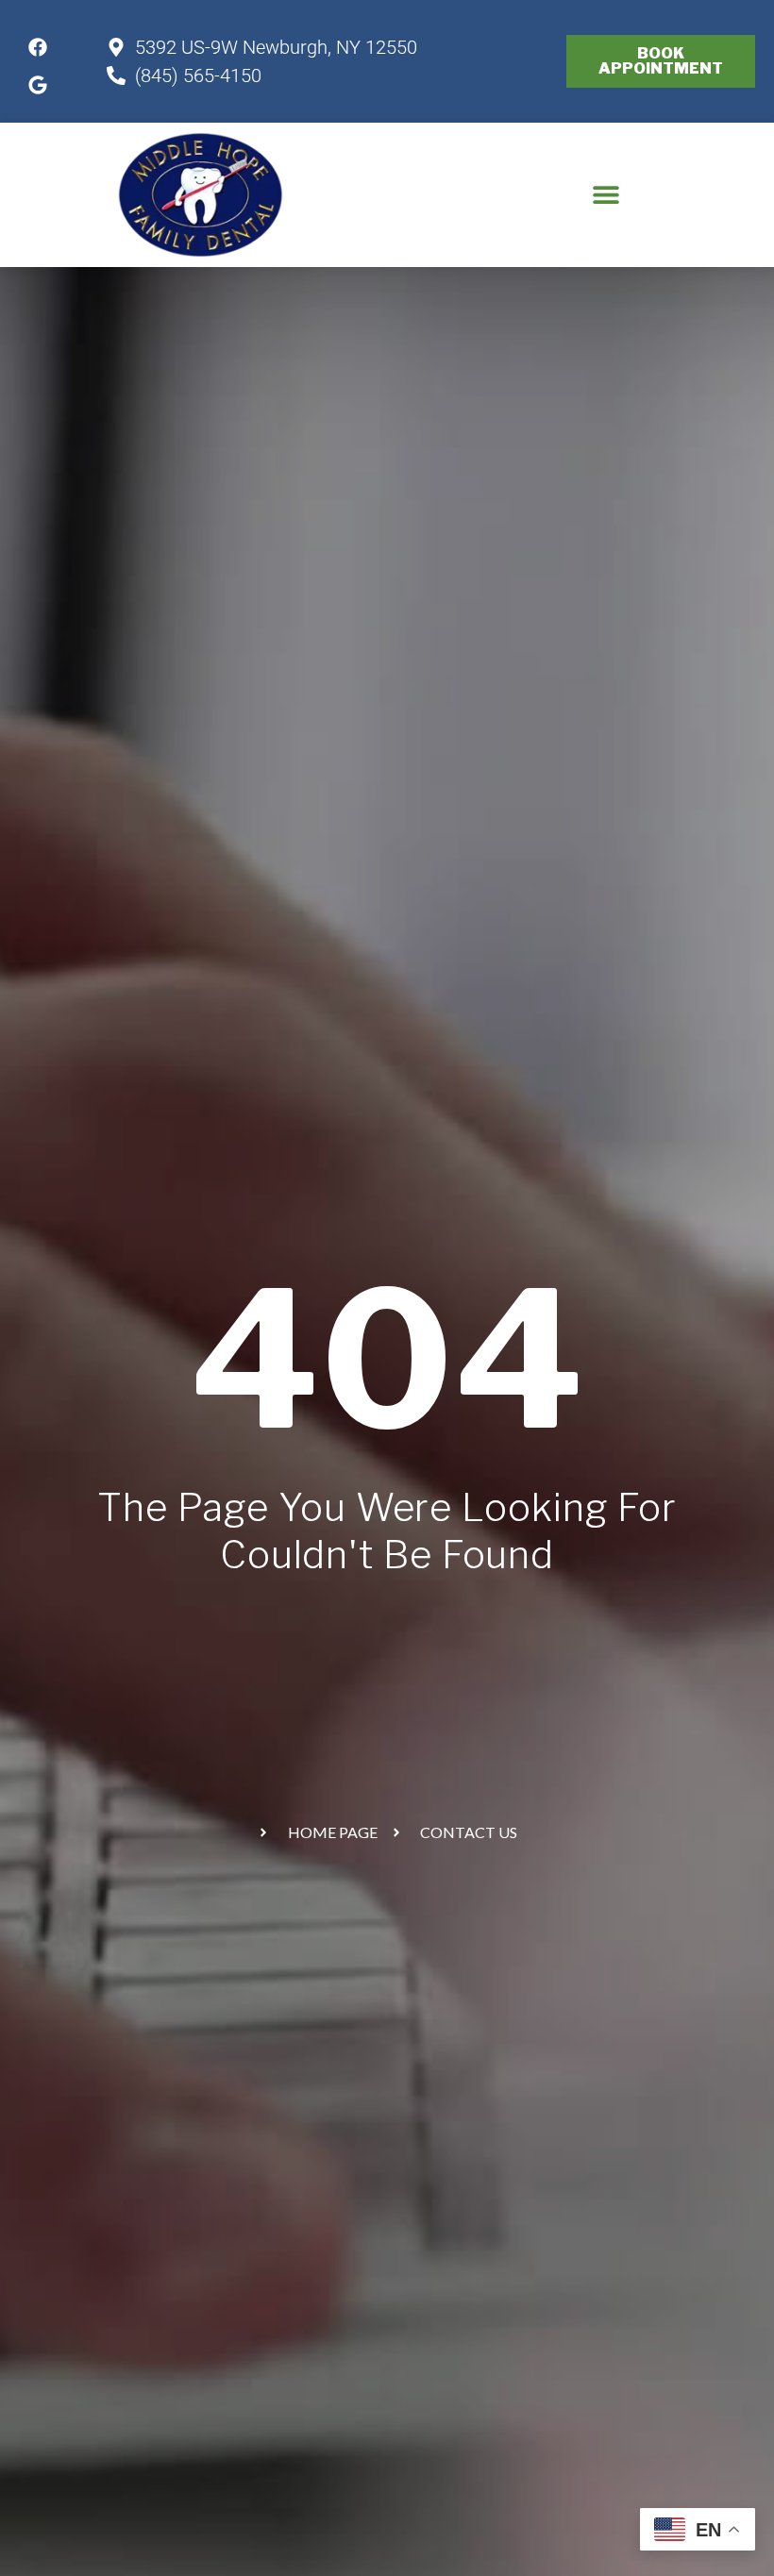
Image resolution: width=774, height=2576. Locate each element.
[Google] (38, 85)
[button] (606, 195)
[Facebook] (38, 47)
